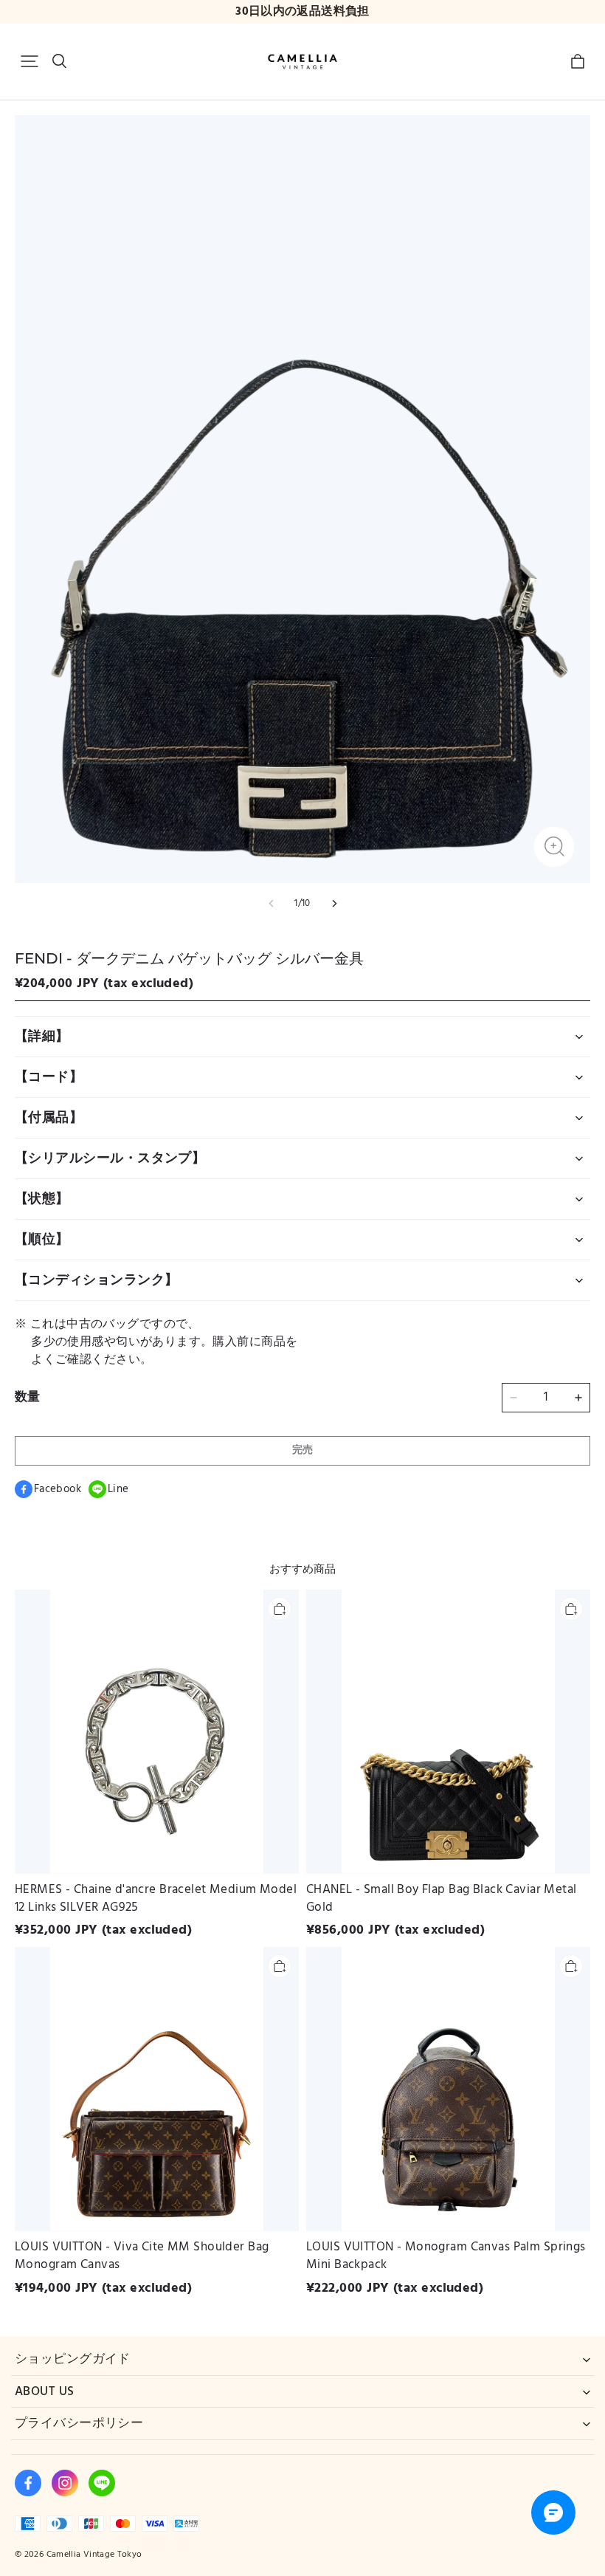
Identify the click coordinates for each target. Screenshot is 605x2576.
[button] (30, 61)
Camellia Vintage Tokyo (94, 2554)
